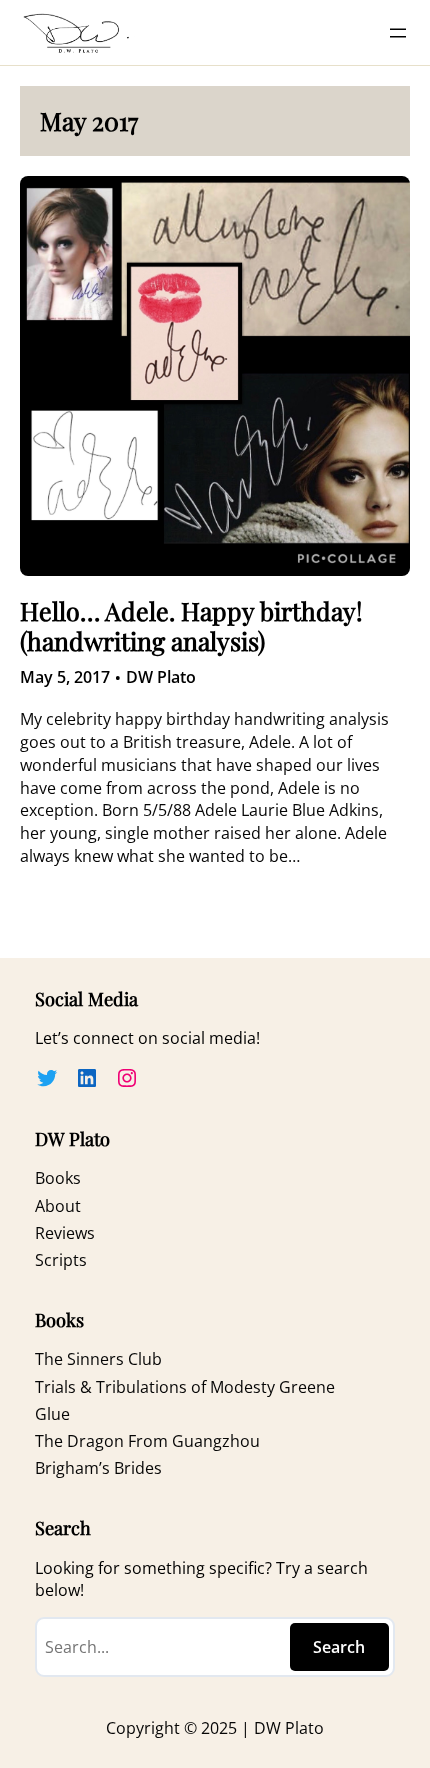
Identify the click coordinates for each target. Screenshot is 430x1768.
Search (339, 1647)
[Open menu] (398, 33)
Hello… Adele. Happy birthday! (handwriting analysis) (191, 626)
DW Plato (161, 677)
